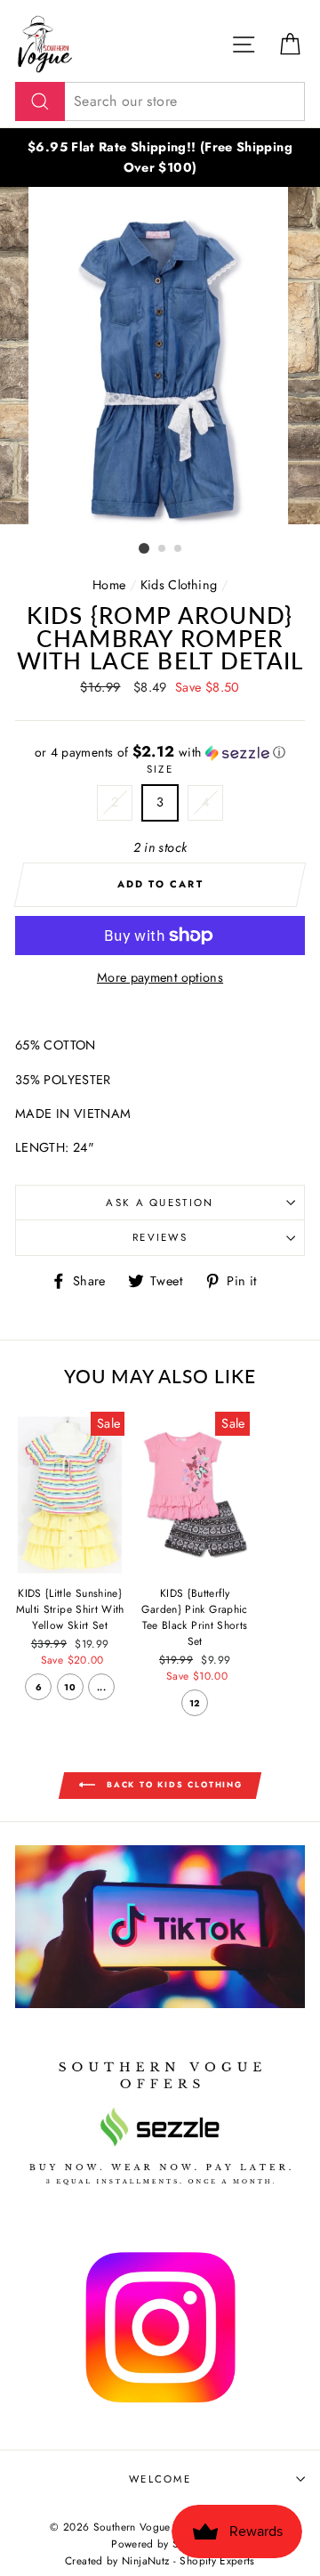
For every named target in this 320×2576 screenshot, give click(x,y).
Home (109, 585)
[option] (160, 158)
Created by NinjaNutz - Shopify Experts (160, 2560)
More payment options (160, 977)
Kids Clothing (179, 585)
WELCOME (160, 2479)
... (101, 1687)
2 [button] (163, 549)
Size (160, 769)
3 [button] (179, 549)
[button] (160, 752)
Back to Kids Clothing (172, 1784)
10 (70, 1687)
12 (195, 1703)
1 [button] (144, 548)
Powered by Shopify (160, 2544)
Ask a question (160, 1203)
